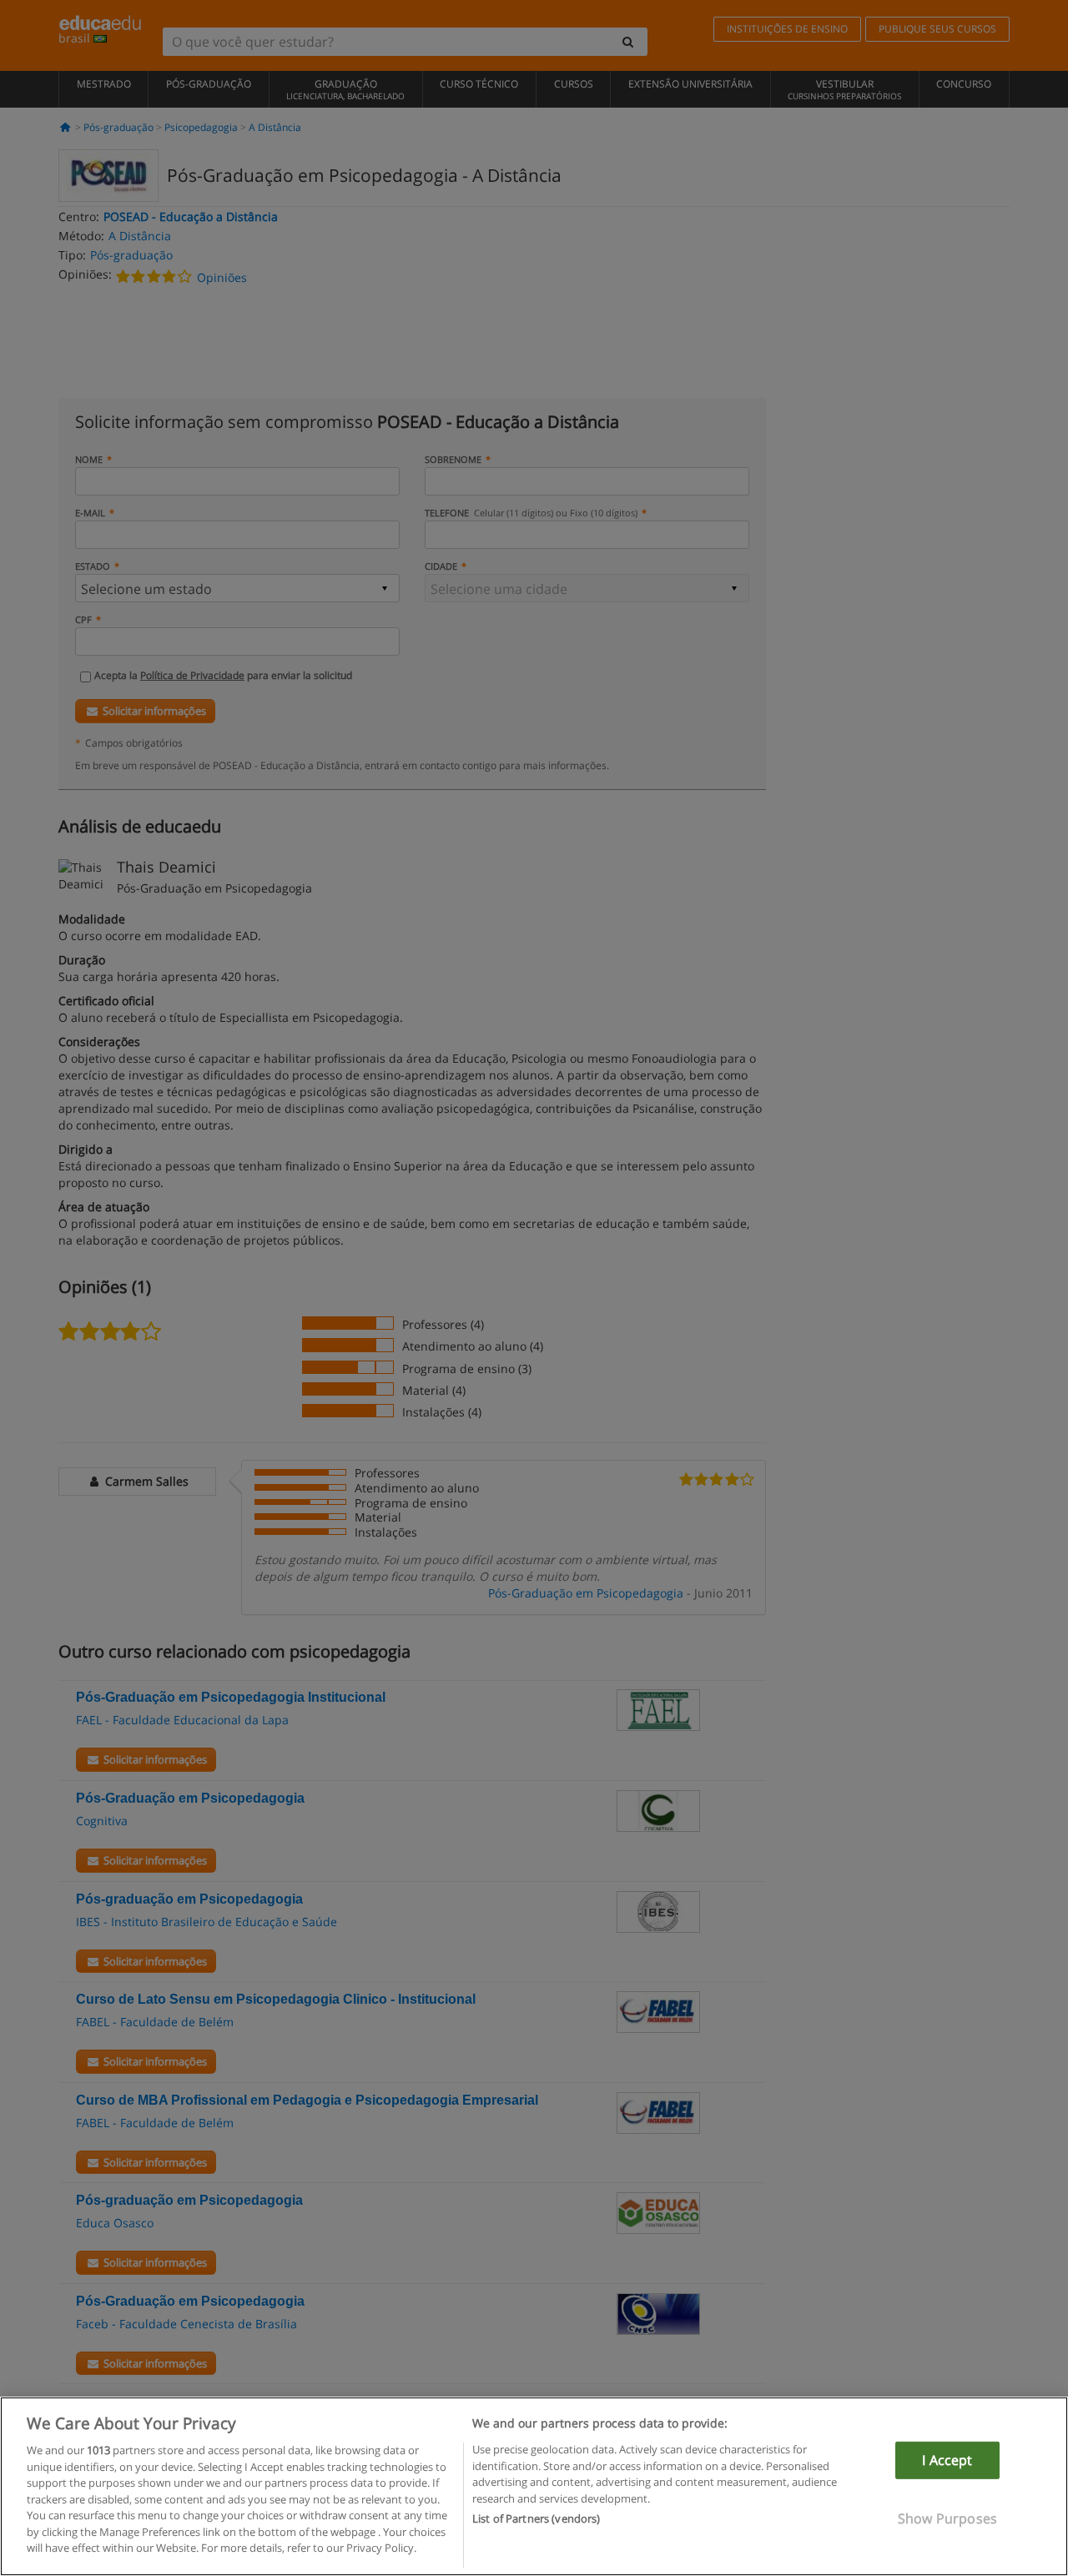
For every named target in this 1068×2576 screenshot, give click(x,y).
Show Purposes (947, 2518)
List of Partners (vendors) (536, 2518)
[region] (534, 2486)
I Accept (947, 2460)
